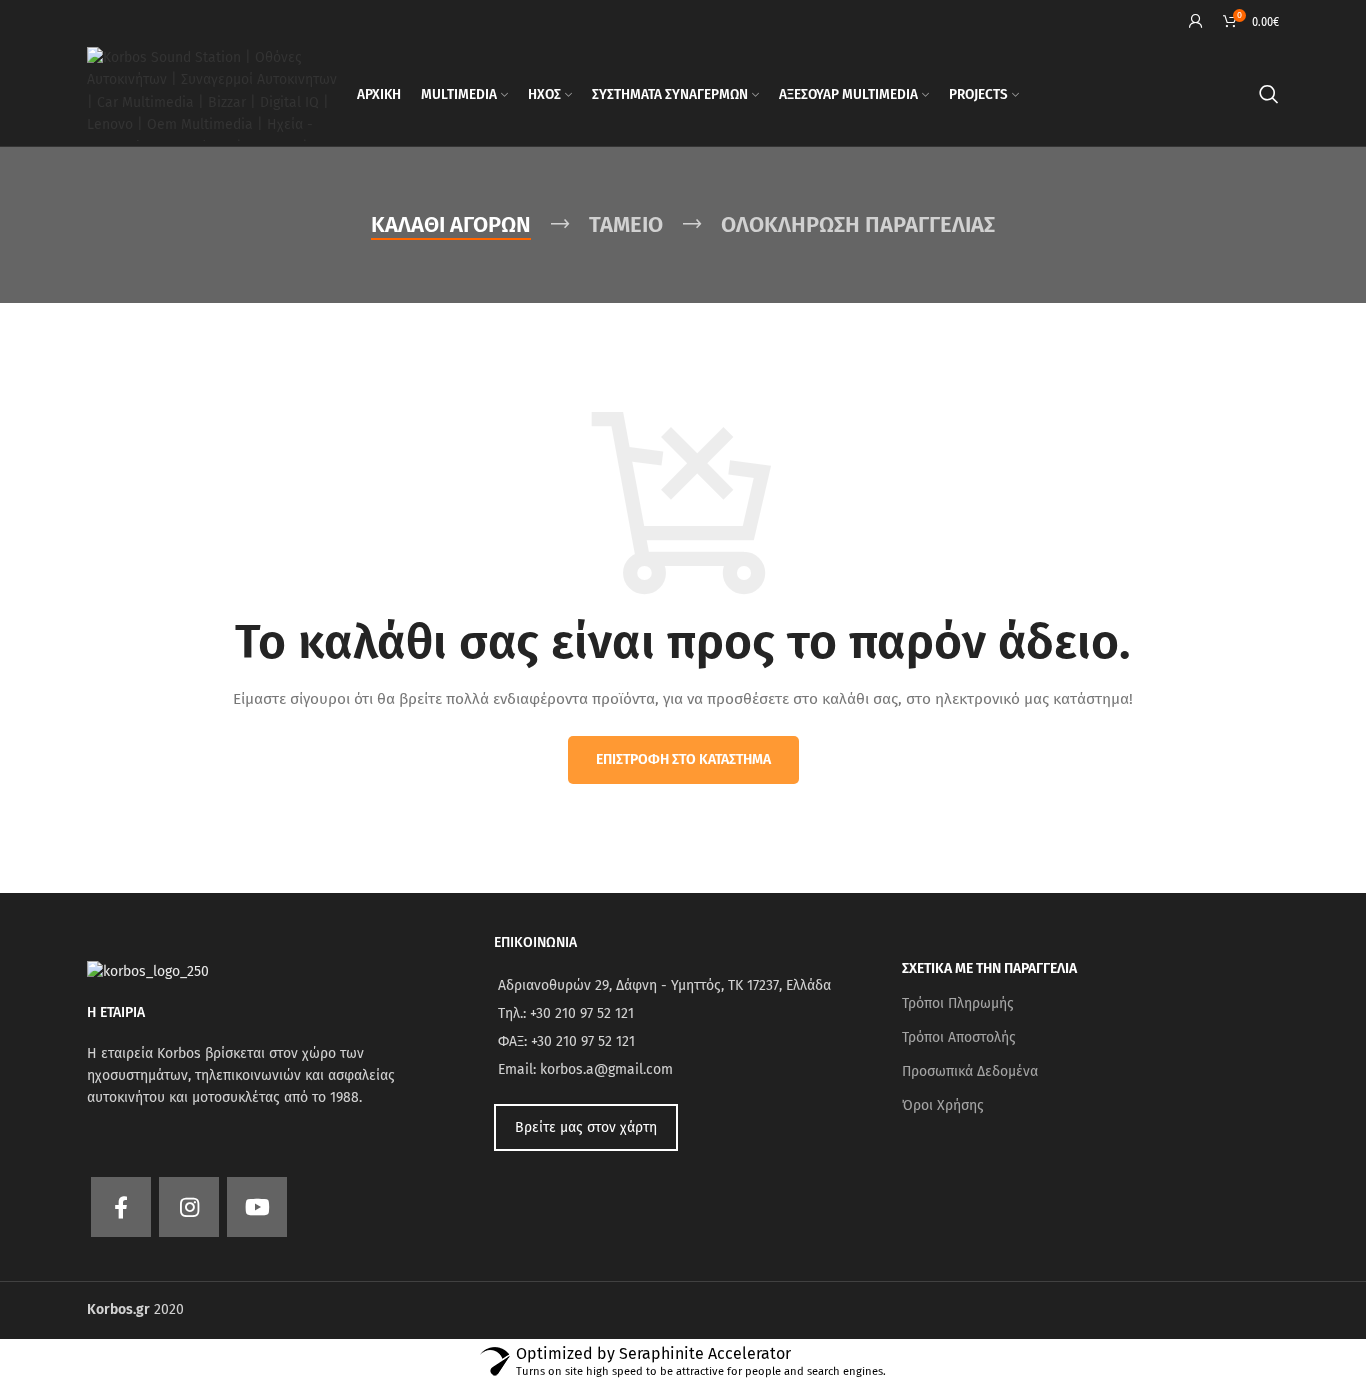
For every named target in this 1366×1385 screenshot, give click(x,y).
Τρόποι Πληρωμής (958, 1003)
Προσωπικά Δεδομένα (970, 1071)
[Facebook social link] (121, 1207)
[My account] (1196, 21)
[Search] (1269, 94)
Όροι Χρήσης (943, 1105)
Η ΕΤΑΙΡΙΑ (116, 1012)
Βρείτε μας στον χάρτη (586, 1127)
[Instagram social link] (189, 1207)
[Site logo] (212, 93)
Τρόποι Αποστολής (959, 1037)
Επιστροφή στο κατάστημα (683, 759)
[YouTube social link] (257, 1207)
